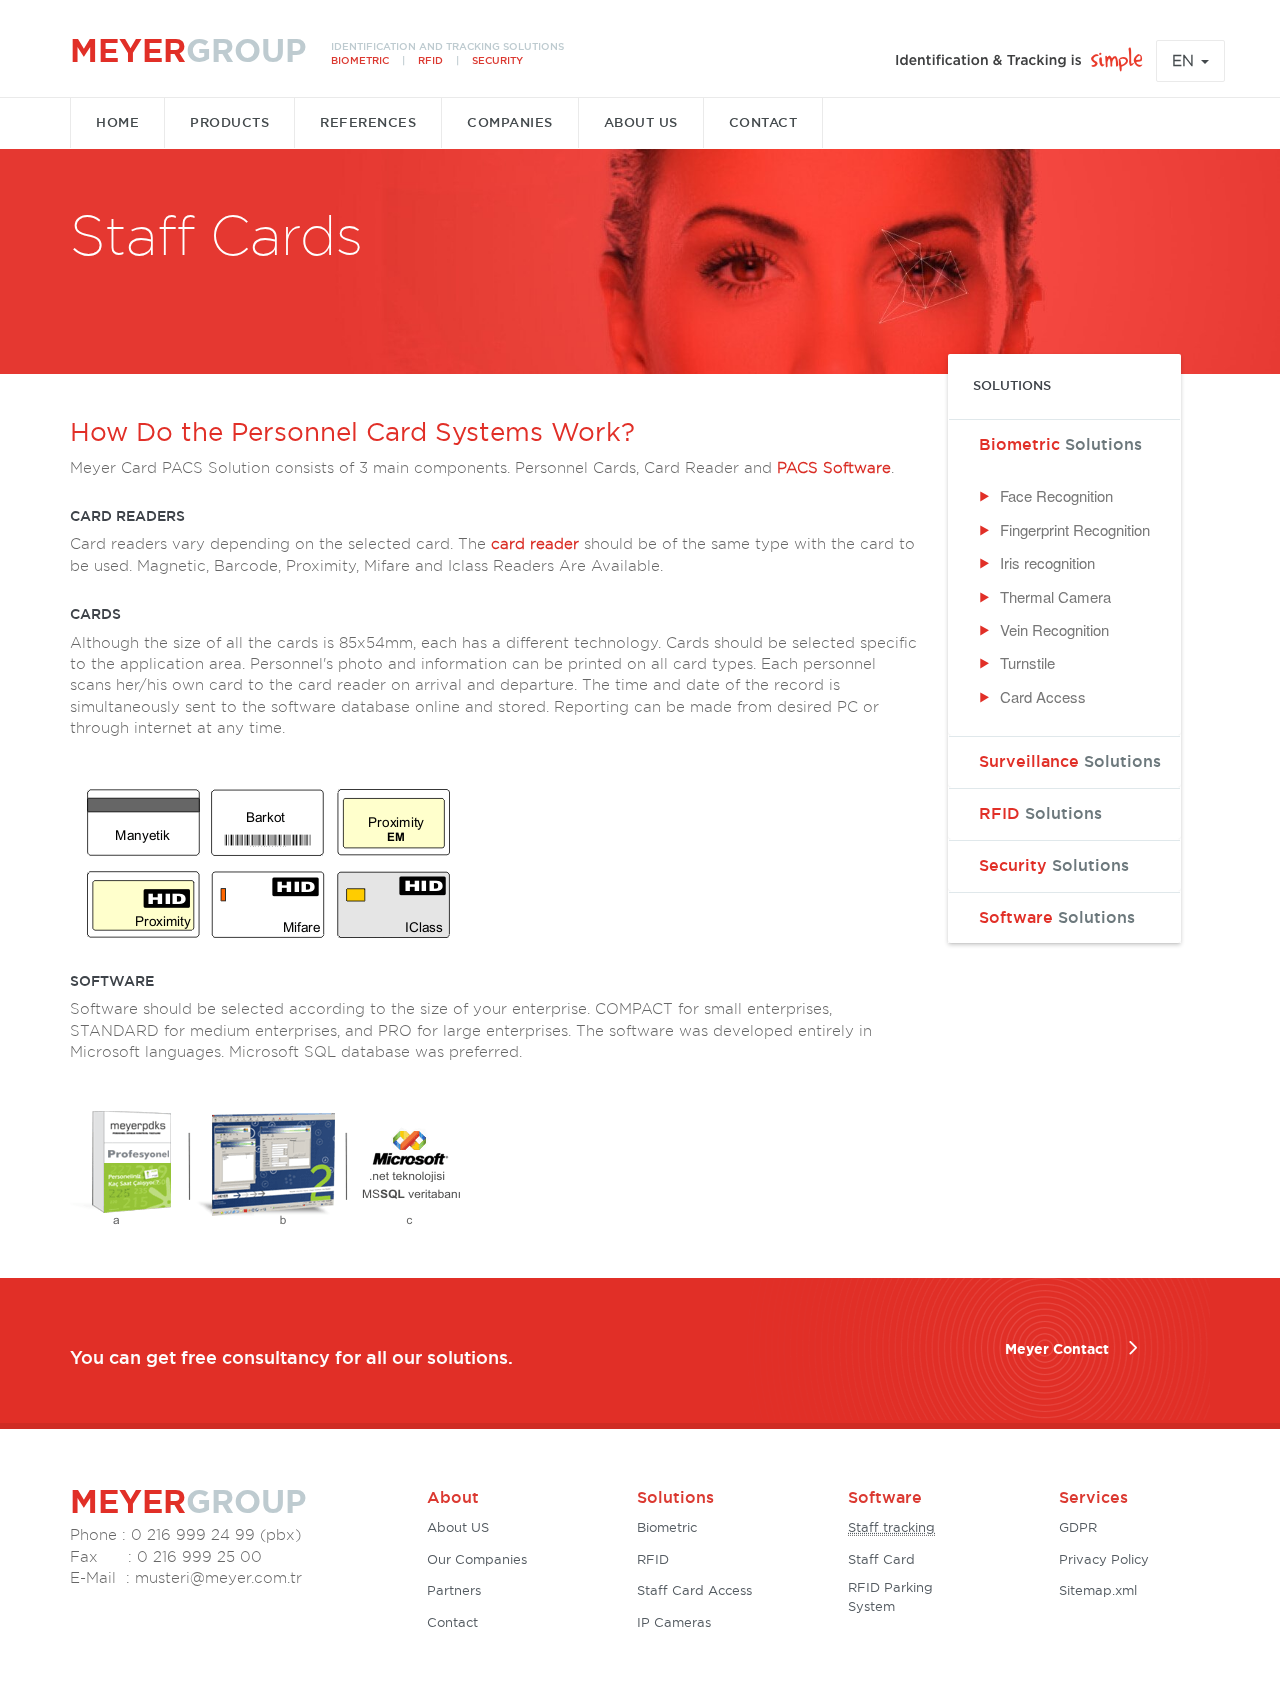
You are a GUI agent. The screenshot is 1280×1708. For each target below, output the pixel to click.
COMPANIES (510, 122)
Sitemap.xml (1098, 1591)
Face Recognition (1056, 495)
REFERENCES (368, 122)
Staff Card (881, 1560)
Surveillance (1070, 761)
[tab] (1064, 444)
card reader (535, 544)
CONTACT (763, 122)
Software (1057, 917)
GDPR (1078, 1528)
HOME (117, 122)
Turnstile (1027, 662)
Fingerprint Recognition (1075, 529)
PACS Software (834, 468)
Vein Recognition (1054, 629)
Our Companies (477, 1560)
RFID (1040, 813)
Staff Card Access (694, 1591)
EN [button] (1185, 61)
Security (1054, 865)
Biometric (1060, 444)
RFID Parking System (890, 1598)
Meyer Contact (1057, 1349)
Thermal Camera (1055, 596)
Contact (452, 1623)
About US (458, 1528)
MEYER (188, 50)
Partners (454, 1591)
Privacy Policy (1104, 1560)
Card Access (1043, 696)
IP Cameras (674, 1623)
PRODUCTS (229, 122)
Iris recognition (1047, 562)
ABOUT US (641, 122)
